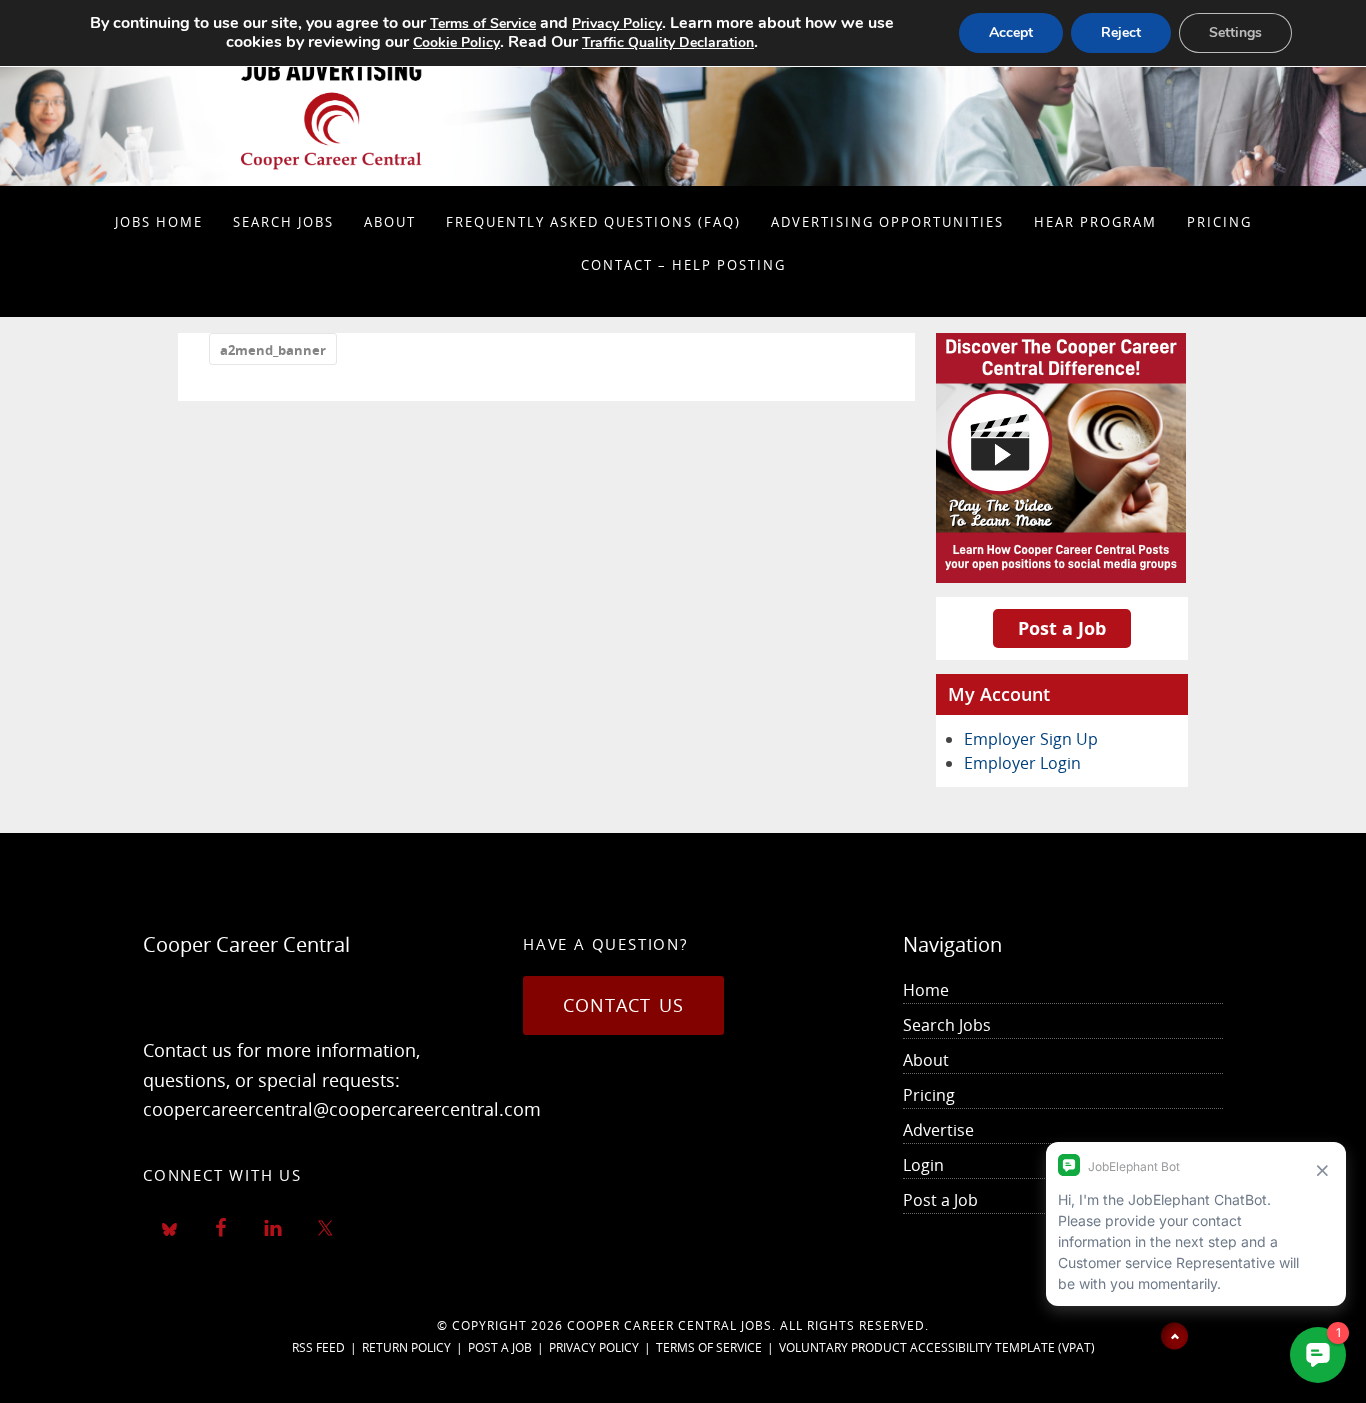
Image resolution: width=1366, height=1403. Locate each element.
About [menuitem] (926, 1060)
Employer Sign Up (1031, 739)
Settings (1235, 32)
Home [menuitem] (926, 990)
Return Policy (406, 1347)
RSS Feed (318, 1347)
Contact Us (623, 1005)
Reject (1121, 32)
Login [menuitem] (923, 1165)
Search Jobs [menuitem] (947, 1025)
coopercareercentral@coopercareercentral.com (342, 1109)
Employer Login (1022, 763)
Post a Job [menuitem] (940, 1200)
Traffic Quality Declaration (668, 42)
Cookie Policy (456, 42)
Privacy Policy (594, 1347)
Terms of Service (709, 1347)
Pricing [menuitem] (929, 1095)
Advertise (938, 1130)
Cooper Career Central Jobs (669, 1325)
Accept (1011, 32)
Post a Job (1062, 628)
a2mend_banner (273, 350)
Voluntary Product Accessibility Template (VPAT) (937, 1347)
